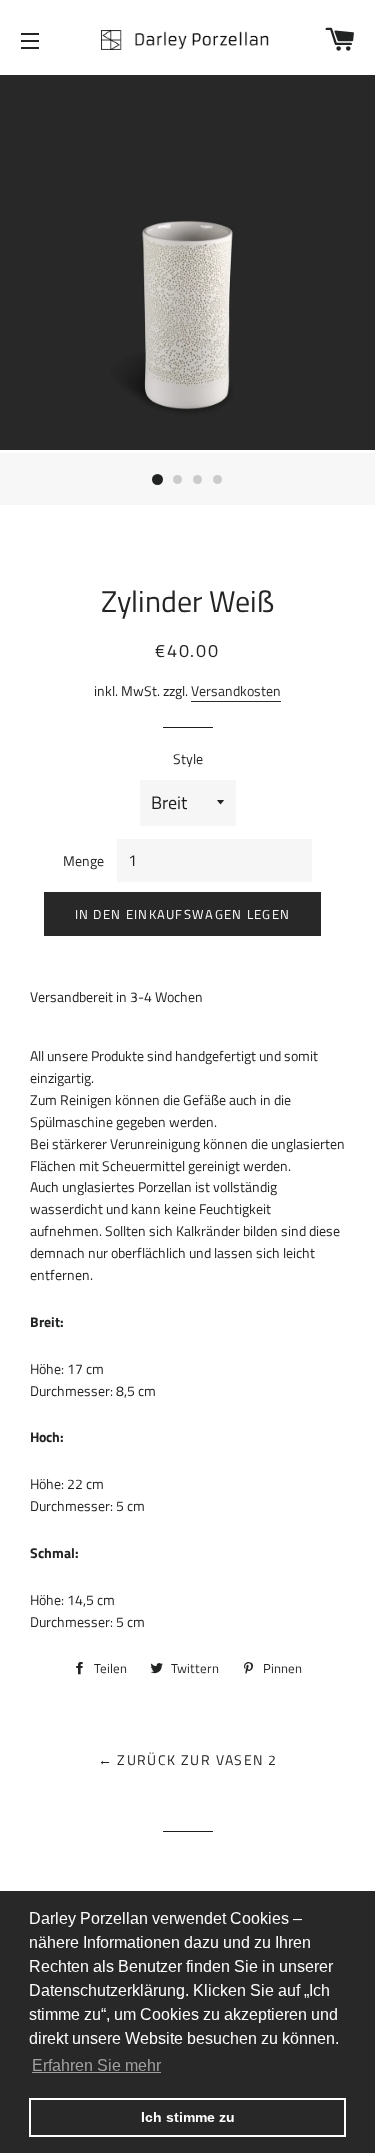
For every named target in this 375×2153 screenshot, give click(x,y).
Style (188, 758)
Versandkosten (236, 690)
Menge (83, 860)
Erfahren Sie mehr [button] (96, 2065)
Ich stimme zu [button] (188, 2117)
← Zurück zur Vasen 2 (188, 1759)
